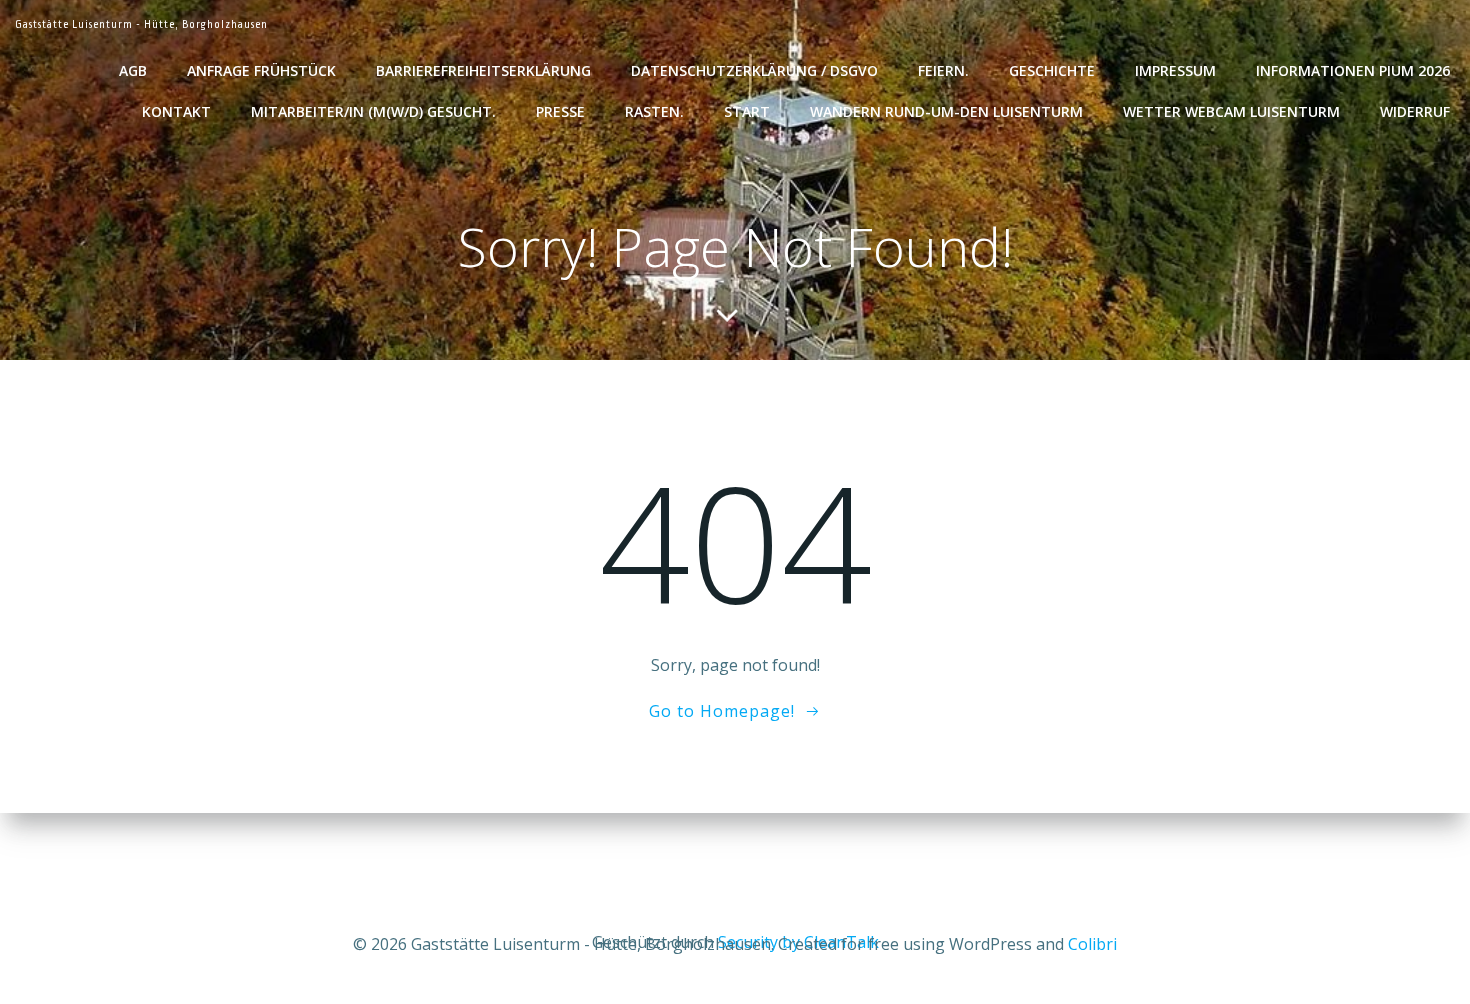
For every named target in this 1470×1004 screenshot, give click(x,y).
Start (747, 111)
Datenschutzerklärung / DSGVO (754, 70)
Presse (560, 111)
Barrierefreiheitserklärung (483, 70)
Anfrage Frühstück (261, 70)
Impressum (1175, 70)
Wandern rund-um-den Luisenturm (946, 111)
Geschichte (1052, 70)
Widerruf (1415, 111)
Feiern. (943, 70)
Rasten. (654, 111)
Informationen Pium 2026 (1353, 70)
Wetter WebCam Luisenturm (1231, 111)
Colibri (1092, 944)
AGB (133, 70)
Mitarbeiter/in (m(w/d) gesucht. (373, 111)
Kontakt (176, 111)
